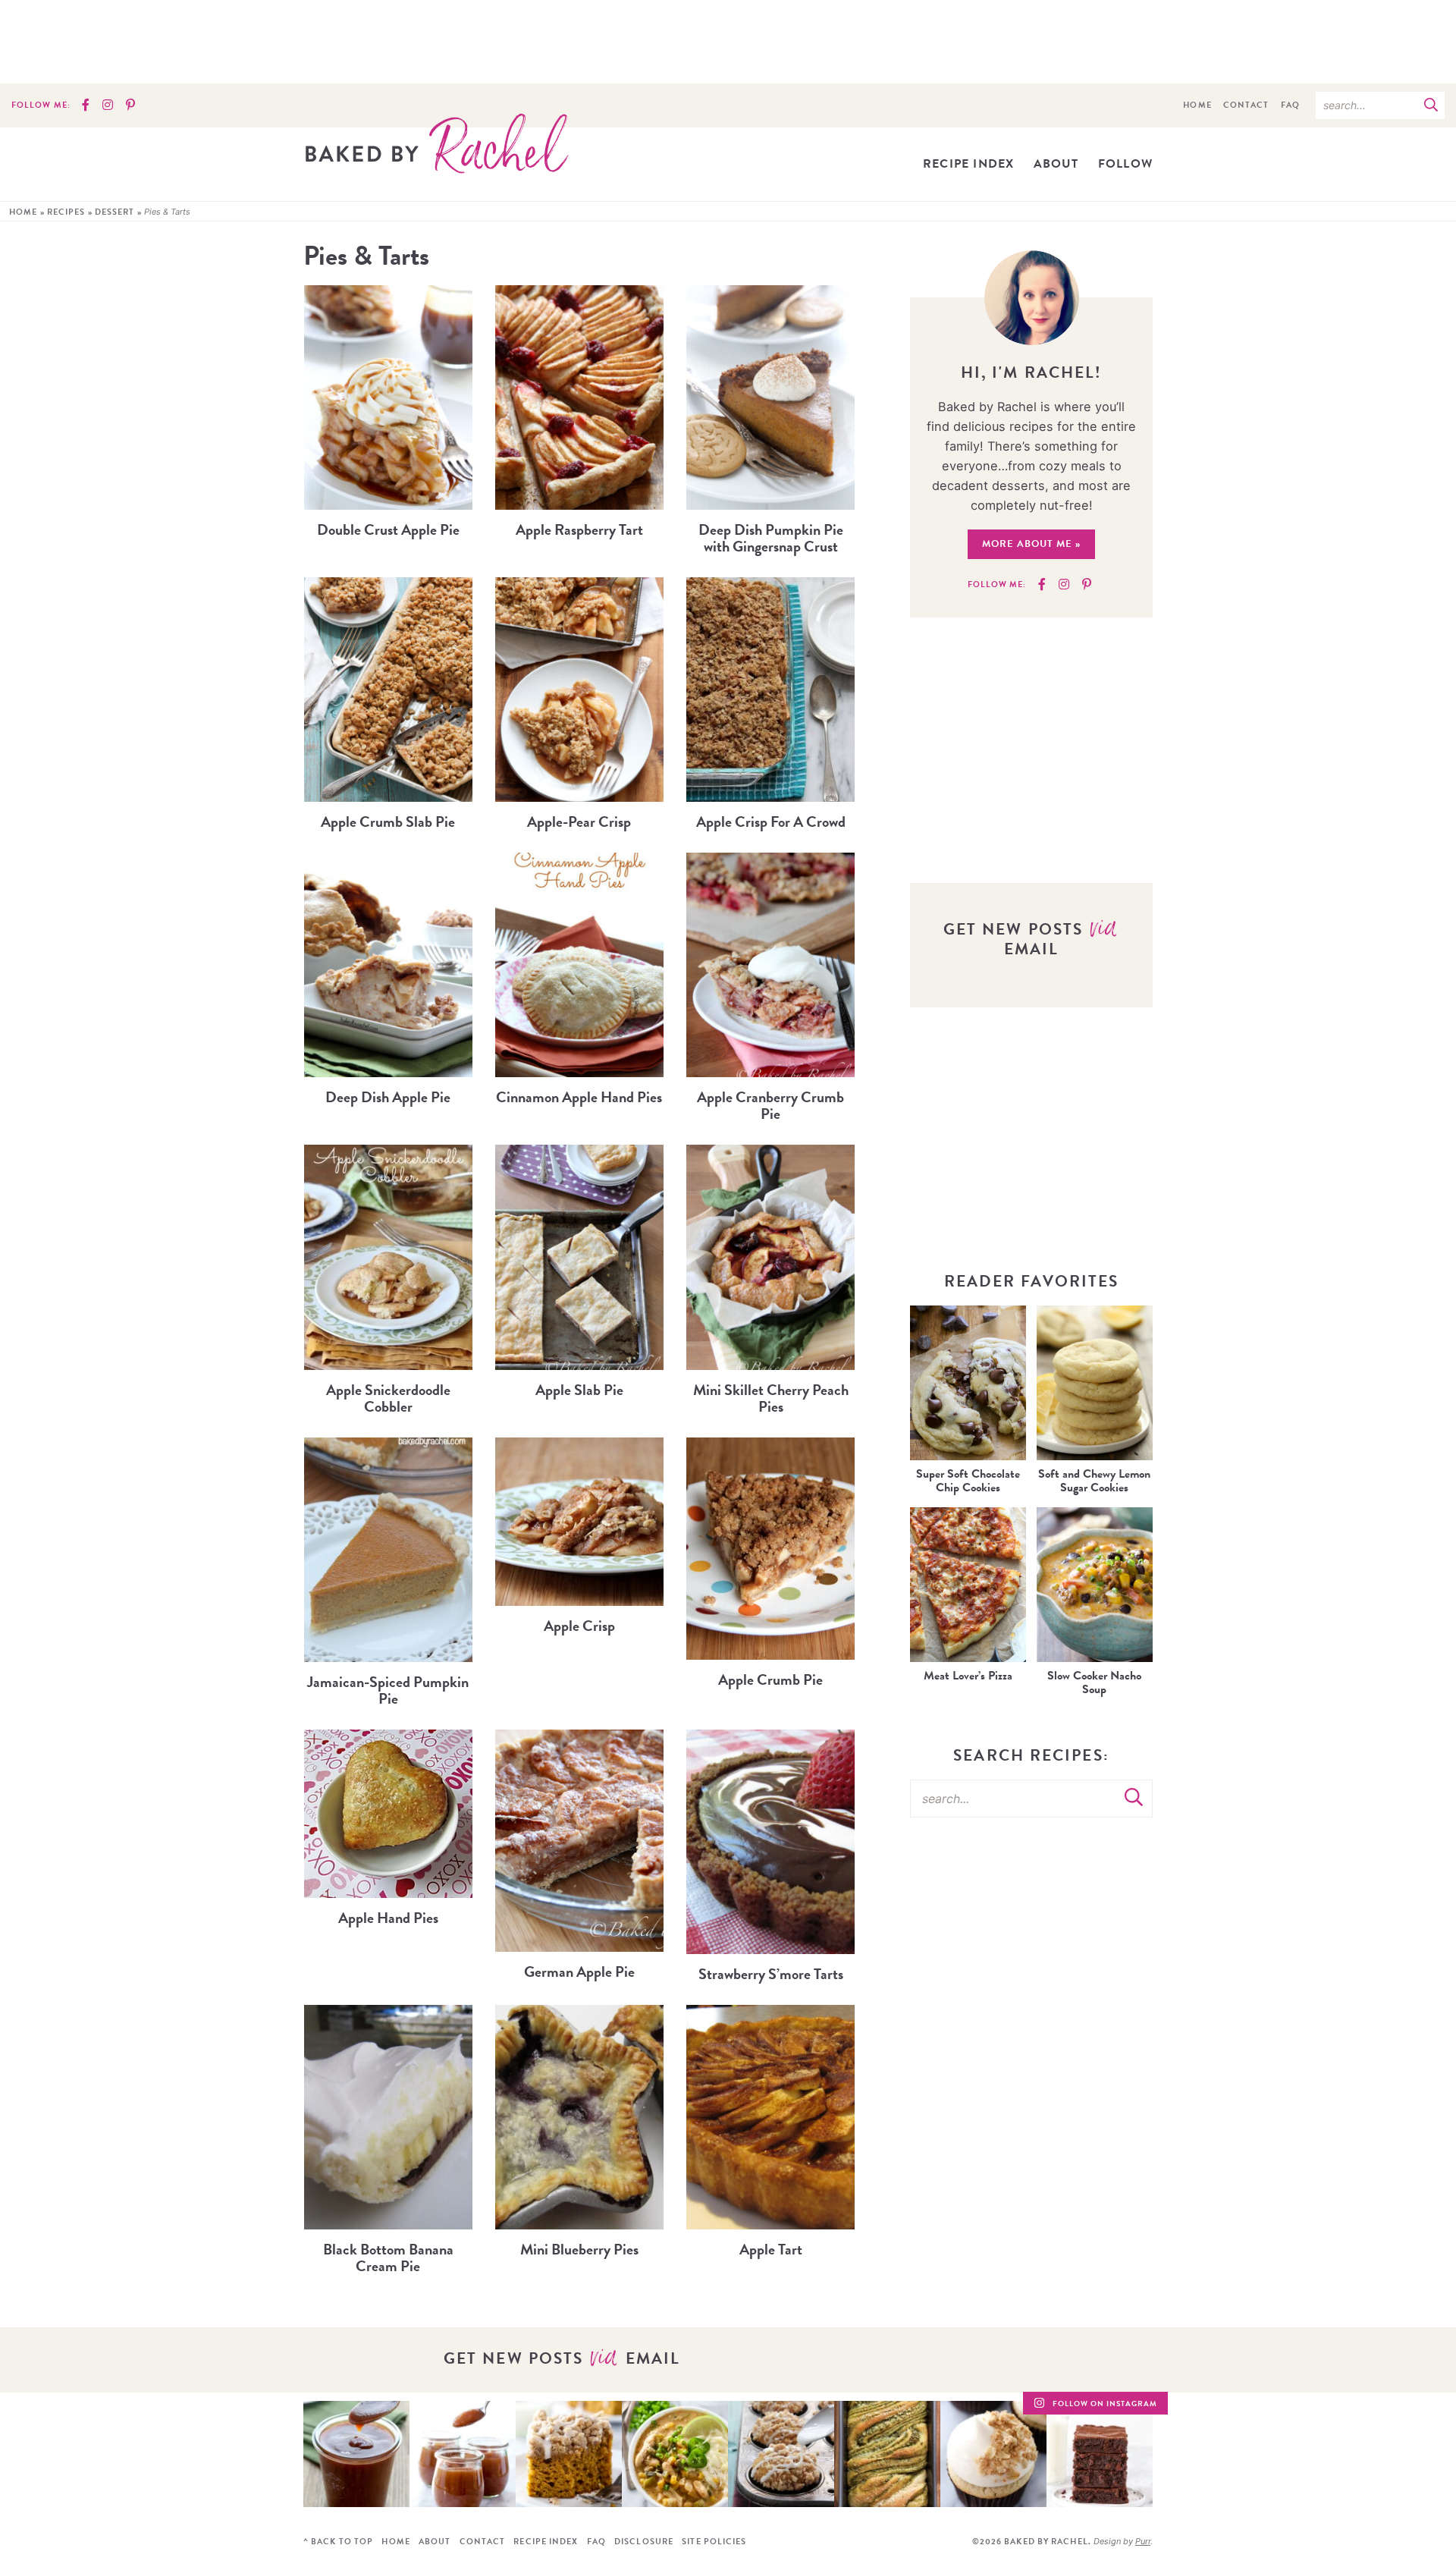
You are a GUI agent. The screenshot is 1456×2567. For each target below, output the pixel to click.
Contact (1246, 105)
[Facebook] (86, 105)
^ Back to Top (338, 2542)
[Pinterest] (130, 105)
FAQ (1290, 105)
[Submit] (1431, 105)
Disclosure (644, 2542)
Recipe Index (968, 164)
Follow (1125, 164)
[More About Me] (1032, 298)
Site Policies (714, 2542)
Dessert (115, 212)
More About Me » (1031, 544)
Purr (1143, 2541)
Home (1197, 105)
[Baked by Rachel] (437, 143)
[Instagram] (108, 105)
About (1056, 164)
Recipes (66, 212)
